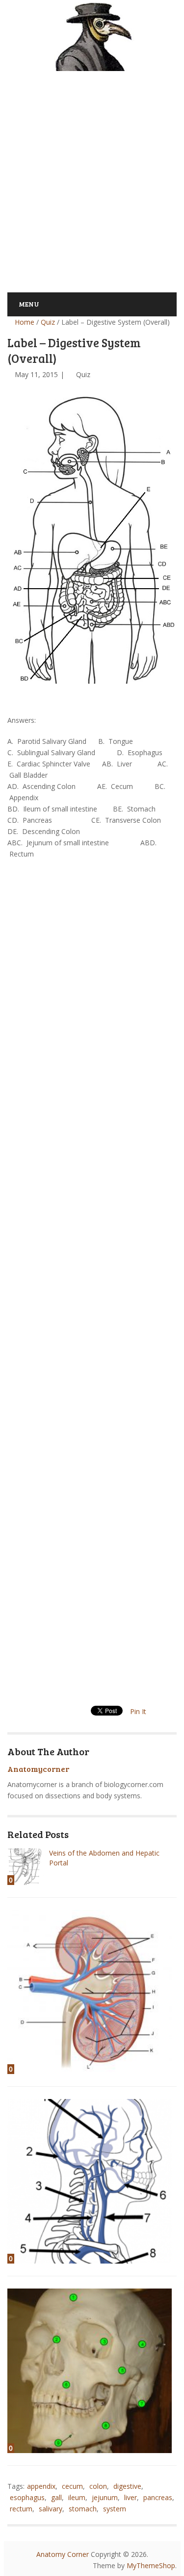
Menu (29, 304)
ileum (77, 2497)
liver (131, 2497)
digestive (127, 2486)
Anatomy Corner (63, 2554)
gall (56, 2497)
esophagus (27, 2497)
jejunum (105, 2497)
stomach (83, 2509)
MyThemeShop (151, 2565)
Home (24, 322)
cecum (72, 2486)
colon (98, 2486)
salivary (51, 2509)
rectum (21, 2509)
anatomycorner (38, 1769)
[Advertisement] (92, 176)
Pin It (138, 1711)
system (115, 2509)
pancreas (158, 2497)
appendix (41, 2486)
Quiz (48, 322)
